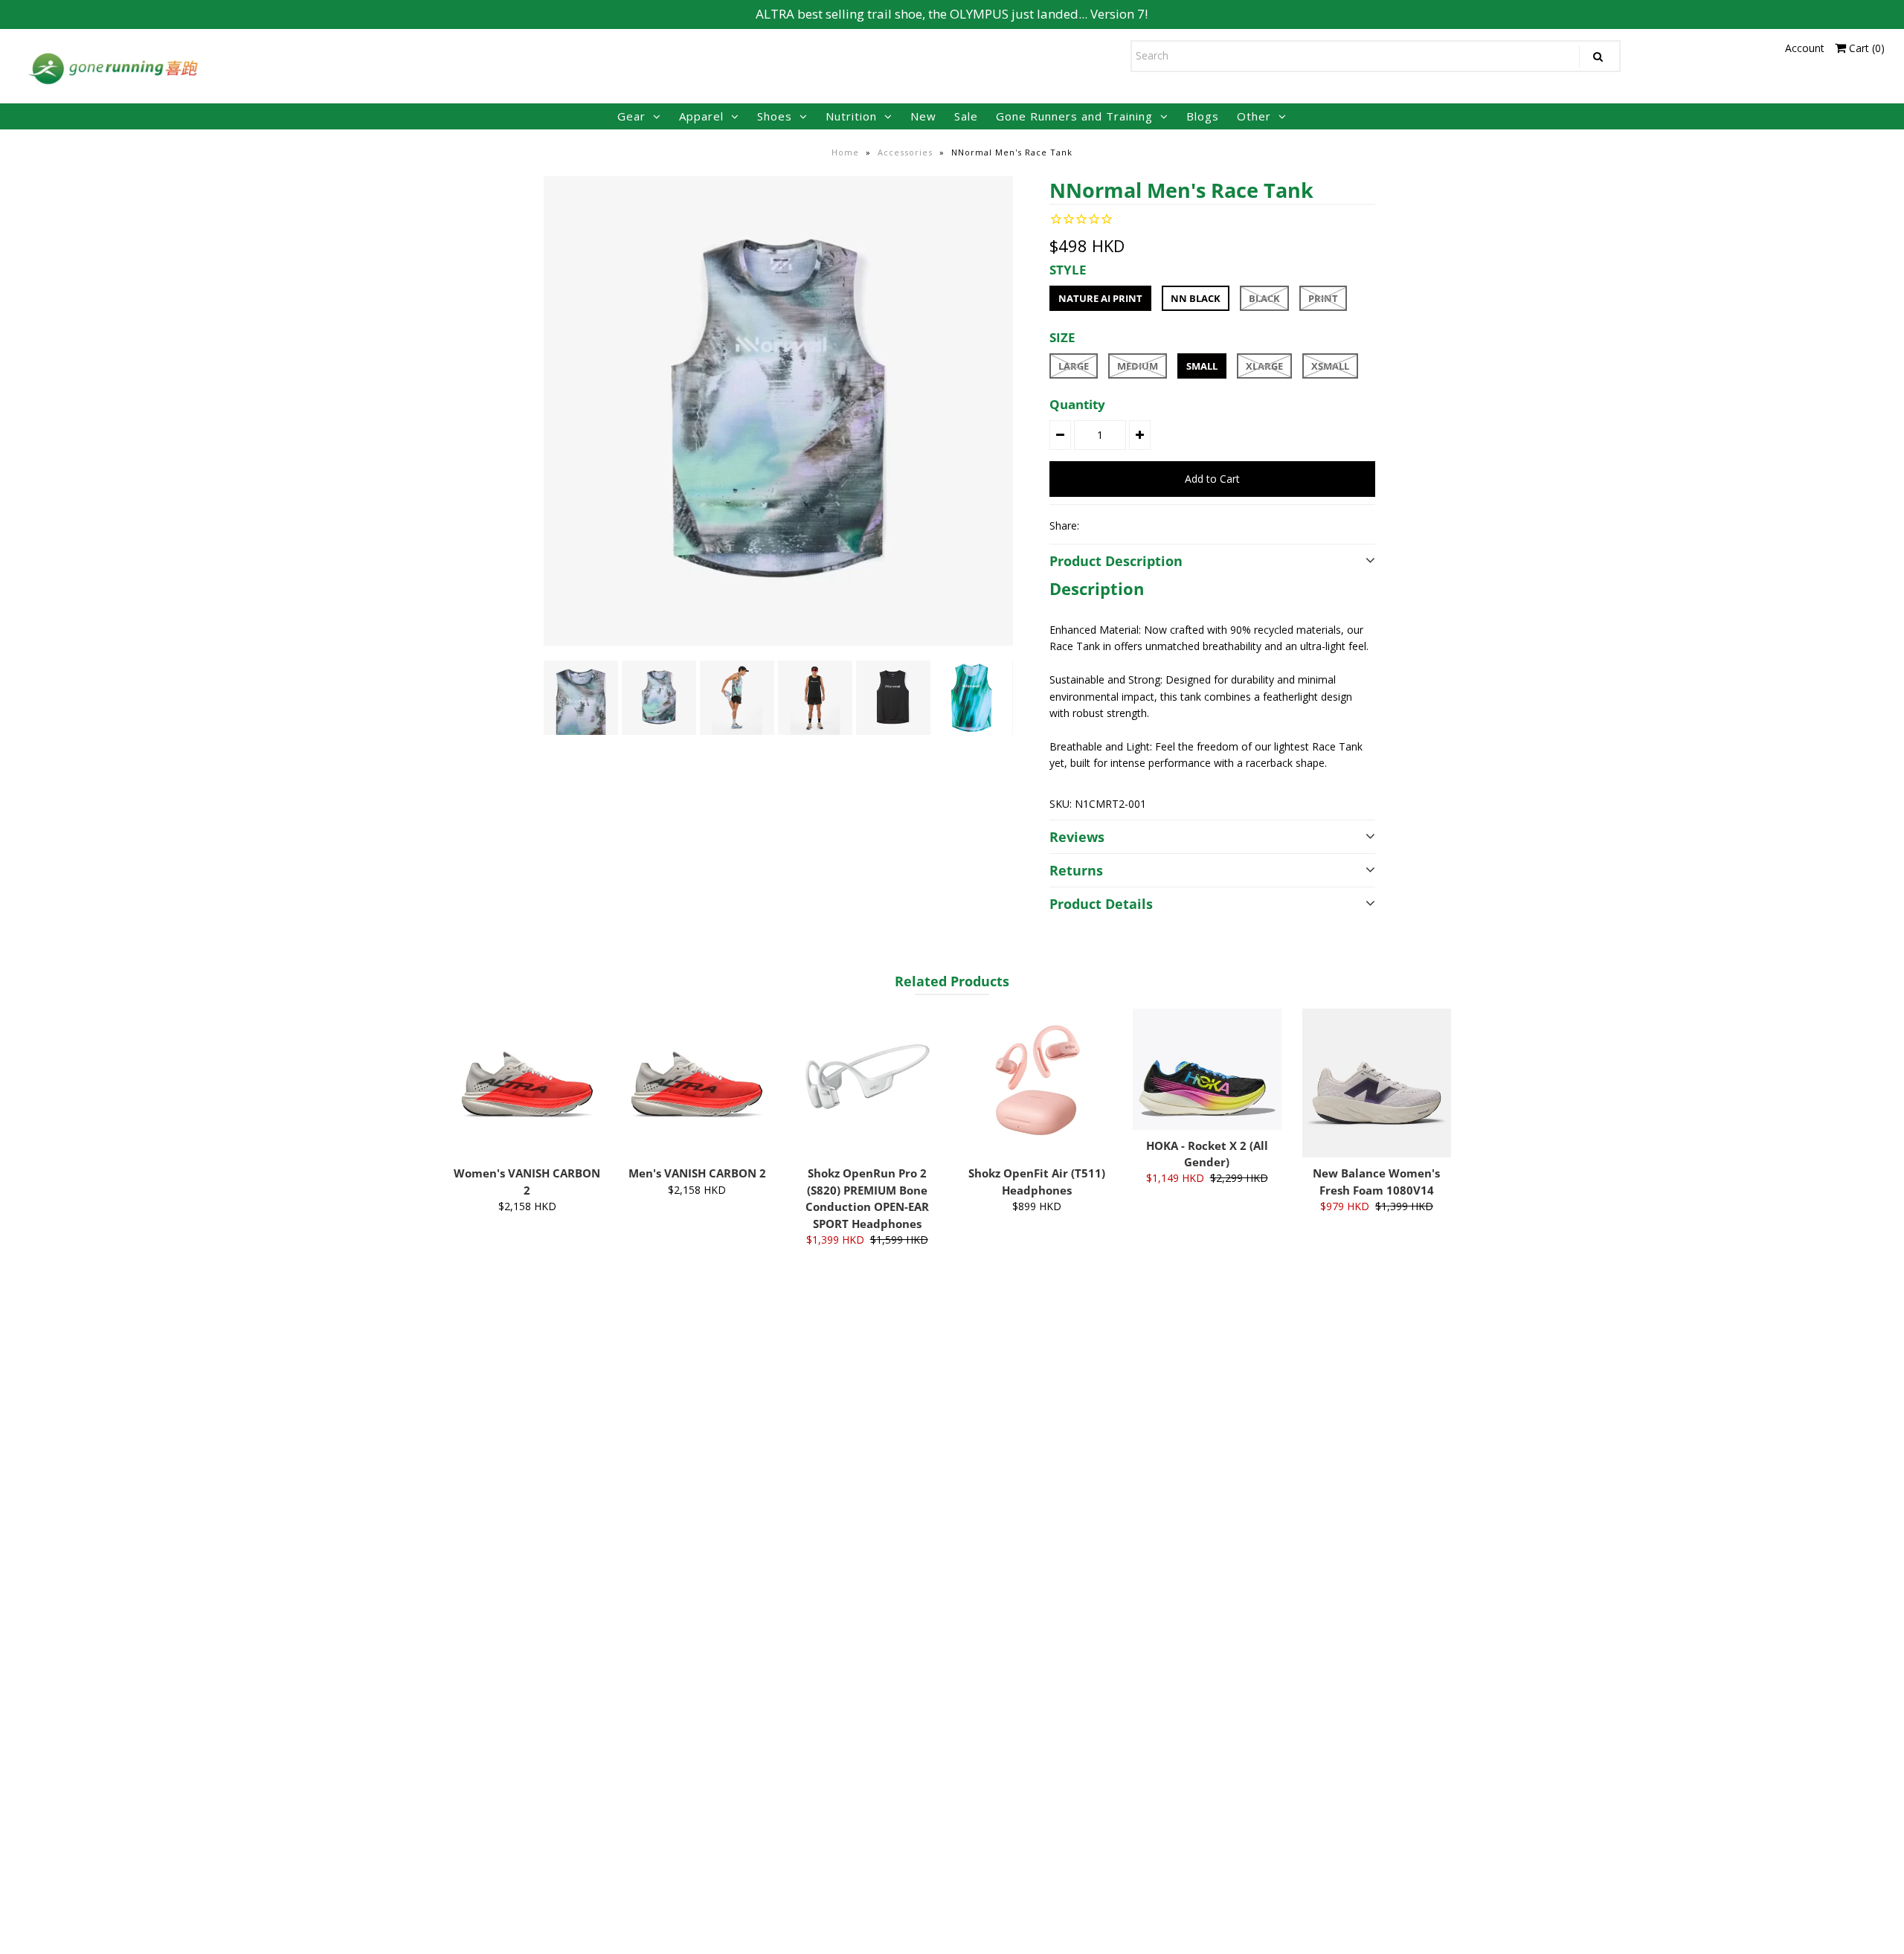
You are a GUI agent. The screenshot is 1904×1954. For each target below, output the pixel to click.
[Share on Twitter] (1122, 525)
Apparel (701, 116)
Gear (631, 116)
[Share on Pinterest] (1148, 525)
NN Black (1196, 298)
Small (1202, 366)
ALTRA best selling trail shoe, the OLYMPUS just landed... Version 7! (952, 14)
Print (1323, 298)
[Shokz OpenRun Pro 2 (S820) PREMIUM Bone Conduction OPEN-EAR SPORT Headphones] (867, 1083)
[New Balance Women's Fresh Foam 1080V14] (1377, 1083)
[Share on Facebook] (1097, 525)
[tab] (1212, 588)
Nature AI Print (1100, 298)
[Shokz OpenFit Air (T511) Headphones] (1037, 1083)
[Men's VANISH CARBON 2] (697, 1083)
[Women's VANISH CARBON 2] (527, 1083)
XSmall (1330, 366)
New (923, 116)
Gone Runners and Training (1074, 116)
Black (1264, 298)
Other (1254, 116)
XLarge (1264, 366)
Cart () (1865, 48)
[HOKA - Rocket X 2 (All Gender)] (1207, 1069)
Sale (966, 116)
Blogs (1203, 116)
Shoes (775, 116)
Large (1074, 366)
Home (845, 152)
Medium (1138, 366)
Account (1805, 48)
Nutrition (851, 116)
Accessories (905, 152)
